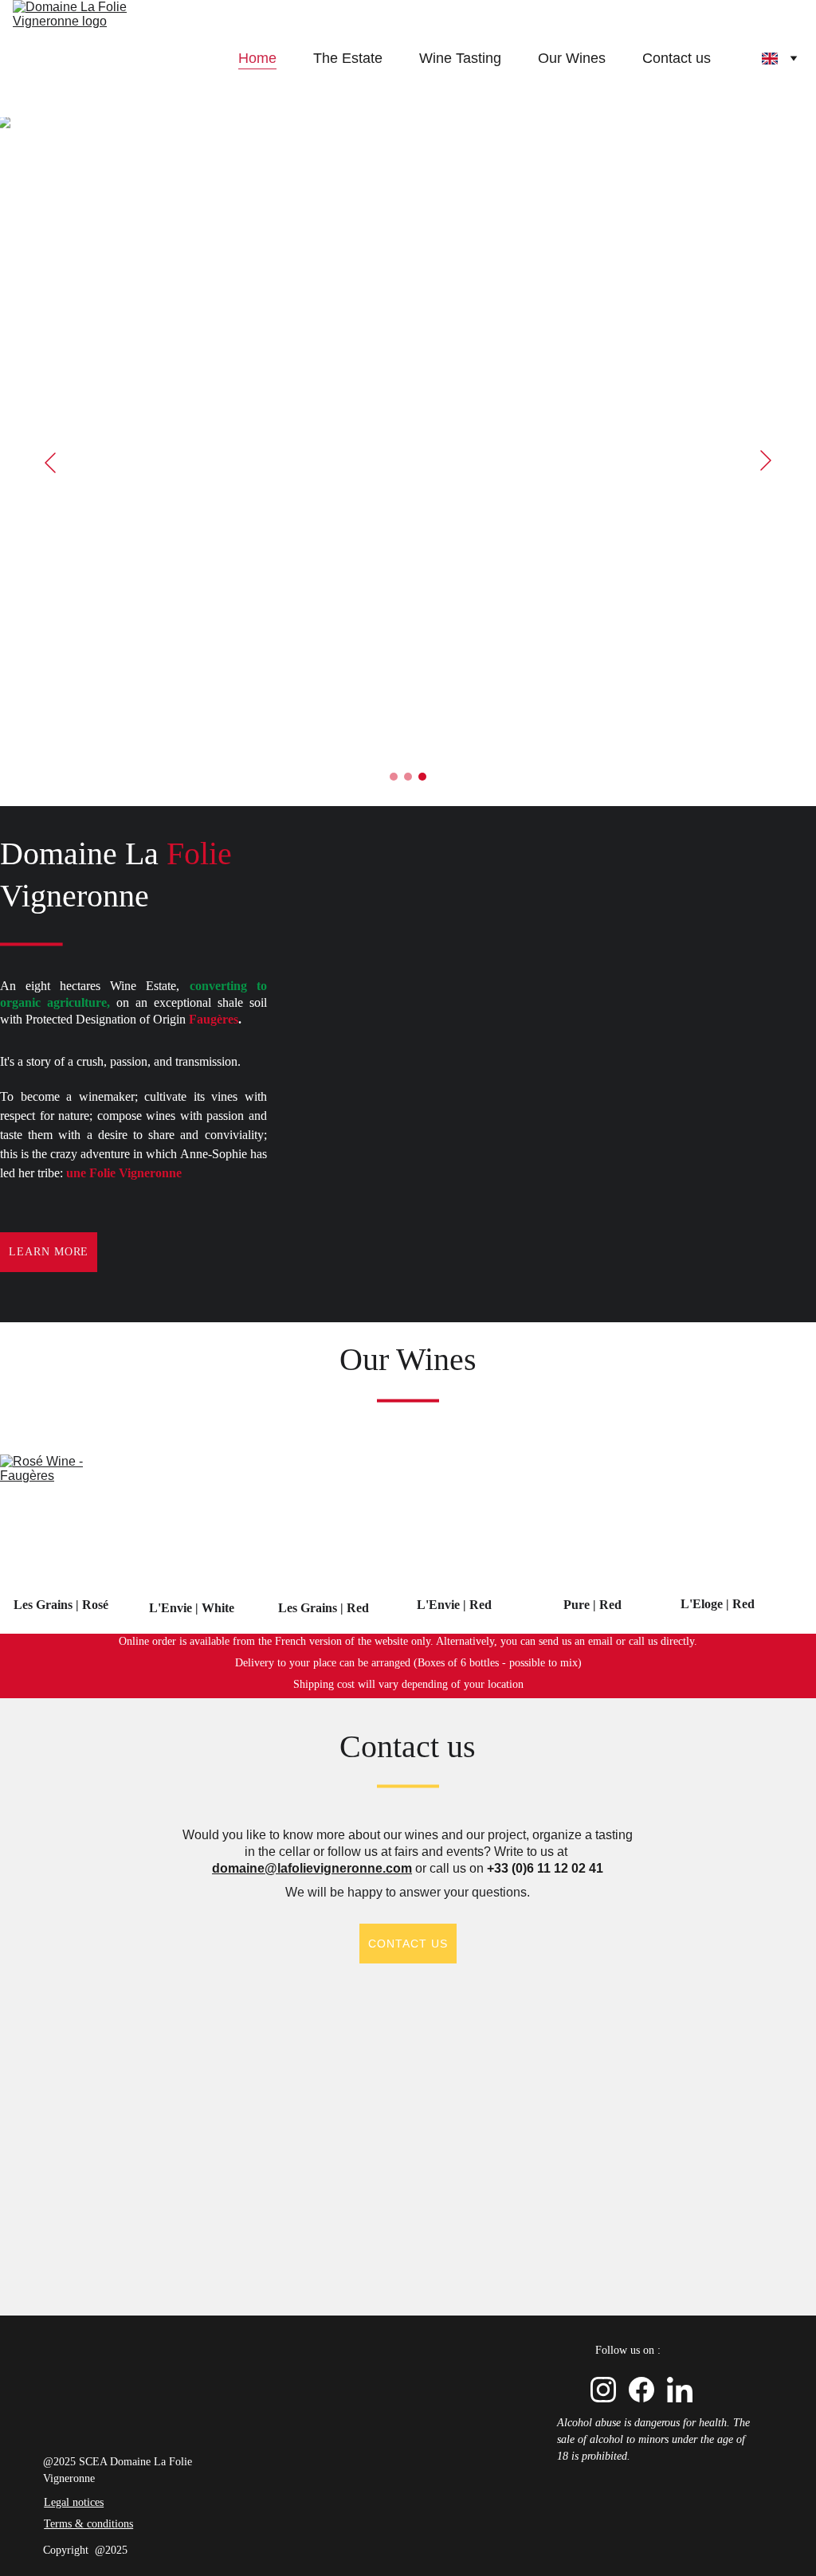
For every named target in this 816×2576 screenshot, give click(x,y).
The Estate (348, 58)
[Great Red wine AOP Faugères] (586, 1526)
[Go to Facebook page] (641, 2390)
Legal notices (74, 2502)
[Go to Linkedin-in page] (680, 2390)
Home (257, 58)
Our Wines (572, 58)
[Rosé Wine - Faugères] (60, 1526)
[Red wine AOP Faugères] (323, 1527)
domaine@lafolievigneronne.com (312, 1868)
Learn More (49, 1252)
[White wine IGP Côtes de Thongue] (197, 1528)
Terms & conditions (88, 2524)
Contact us (677, 58)
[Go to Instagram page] (603, 2390)
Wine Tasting (460, 58)
